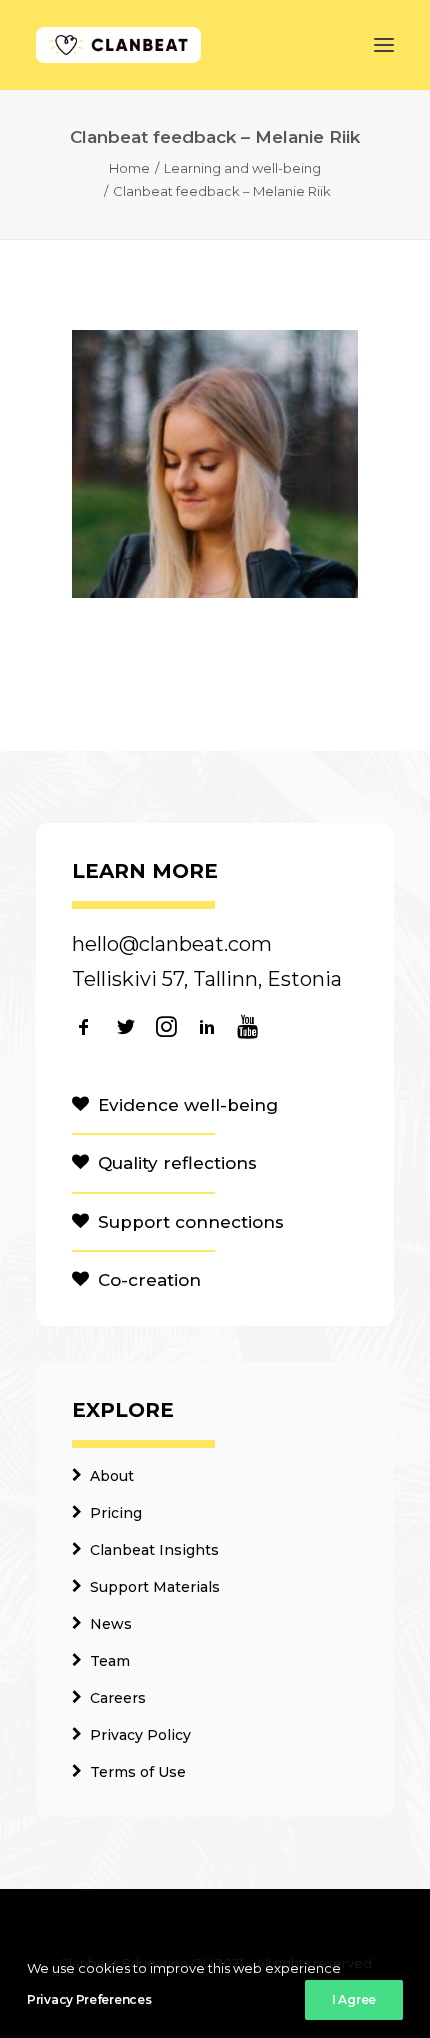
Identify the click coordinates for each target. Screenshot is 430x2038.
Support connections (191, 1222)
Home (129, 168)
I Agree (354, 1999)
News (111, 1624)
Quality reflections (177, 1163)
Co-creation (149, 1280)
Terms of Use (138, 1772)
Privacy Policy (140, 1735)
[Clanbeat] (118, 45)
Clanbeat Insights (154, 1550)
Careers (118, 1698)
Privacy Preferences (89, 1999)
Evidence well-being (188, 1105)
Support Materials (155, 1587)
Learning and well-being (242, 168)
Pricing (116, 1513)
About (112, 1476)
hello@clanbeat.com (172, 944)
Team (110, 1661)
